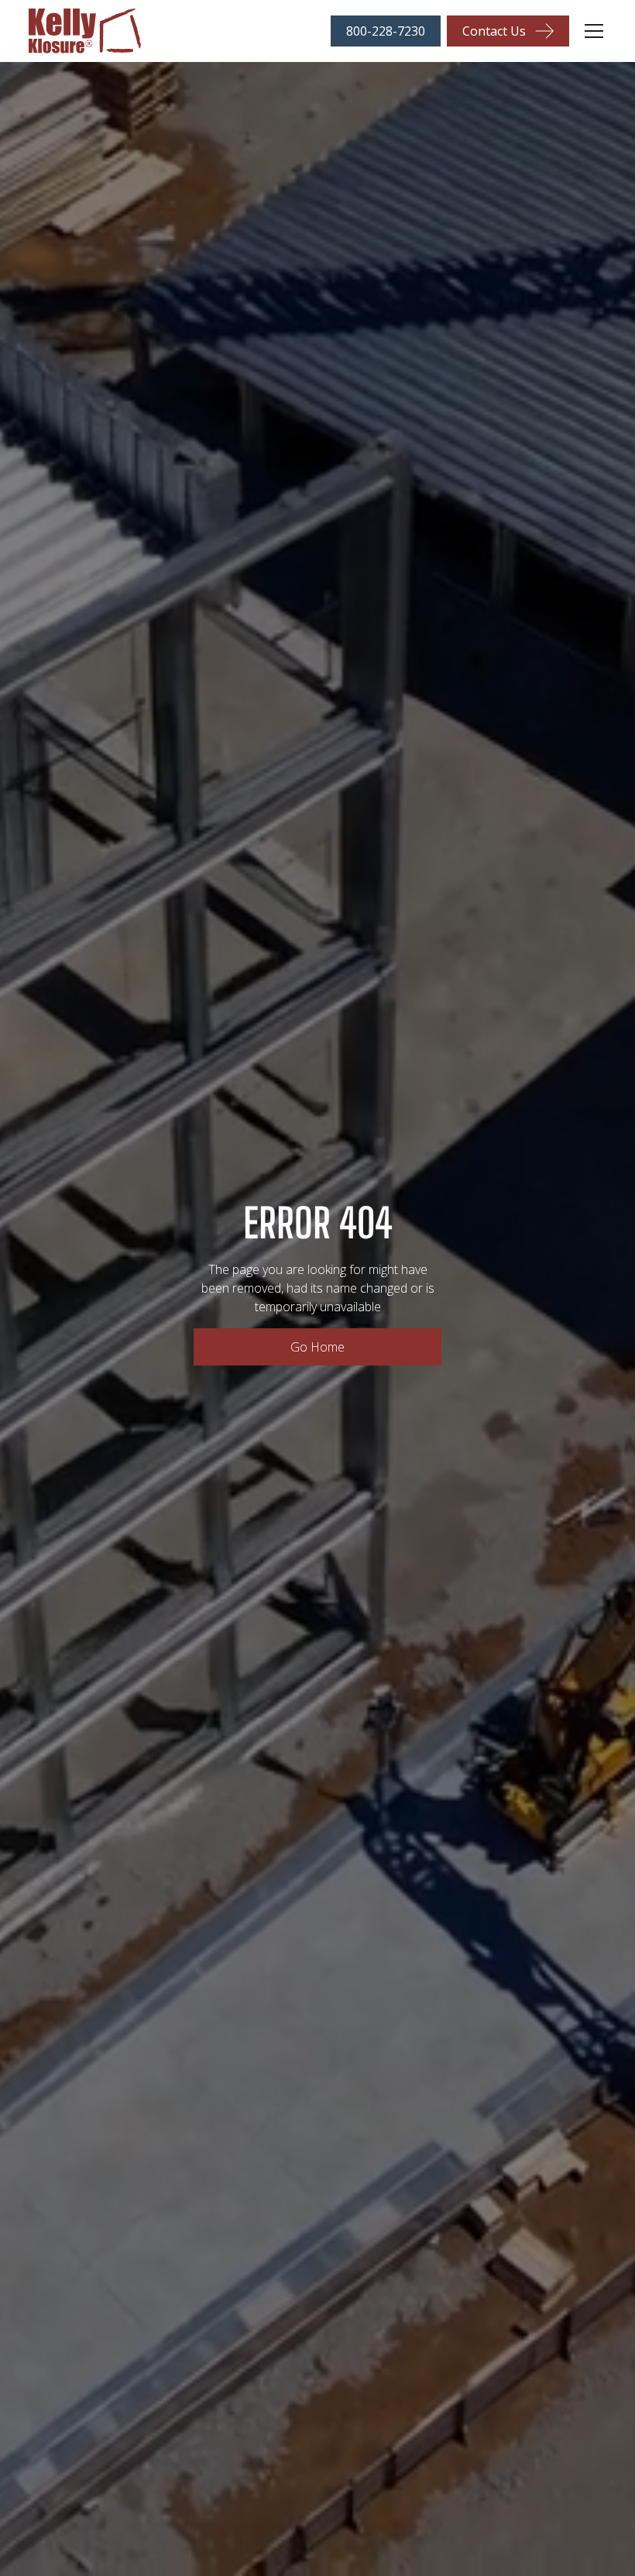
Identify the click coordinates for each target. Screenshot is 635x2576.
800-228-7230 (386, 31)
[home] (85, 31)
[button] (591, 31)
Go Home (317, 1347)
